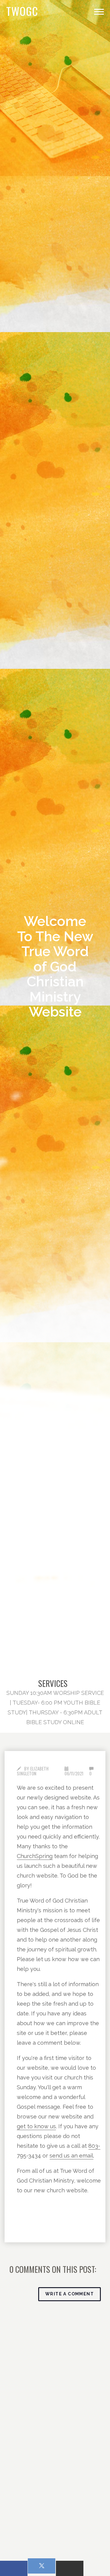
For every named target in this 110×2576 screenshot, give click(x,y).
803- (94, 2146)
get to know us (36, 2126)
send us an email (71, 2156)
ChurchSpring (35, 1856)
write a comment (70, 2294)
